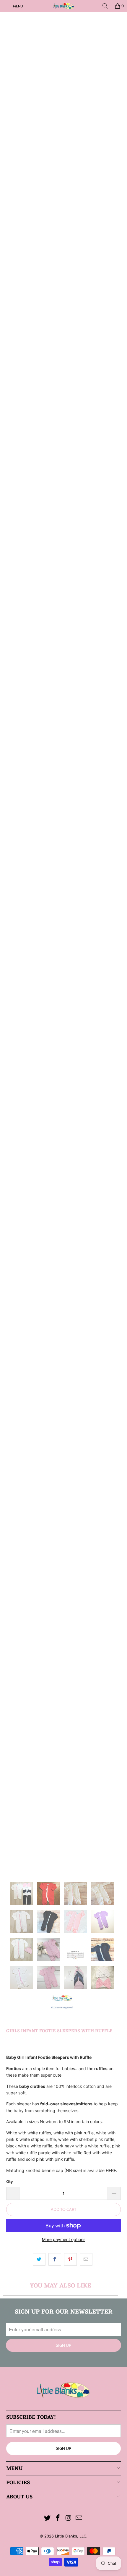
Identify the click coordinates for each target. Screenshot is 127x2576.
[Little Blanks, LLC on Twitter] (48, 2518)
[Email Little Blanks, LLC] (79, 2518)
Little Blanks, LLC (71, 2536)
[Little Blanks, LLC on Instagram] (69, 2518)
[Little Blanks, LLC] (64, 6)
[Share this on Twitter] (39, 2259)
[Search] (105, 6)
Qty (10, 2181)
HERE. (111, 2170)
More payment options (64, 2239)
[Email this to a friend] (86, 2259)
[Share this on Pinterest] (70, 2259)
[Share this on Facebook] (55, 2259)
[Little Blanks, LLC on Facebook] (58, 2518)
